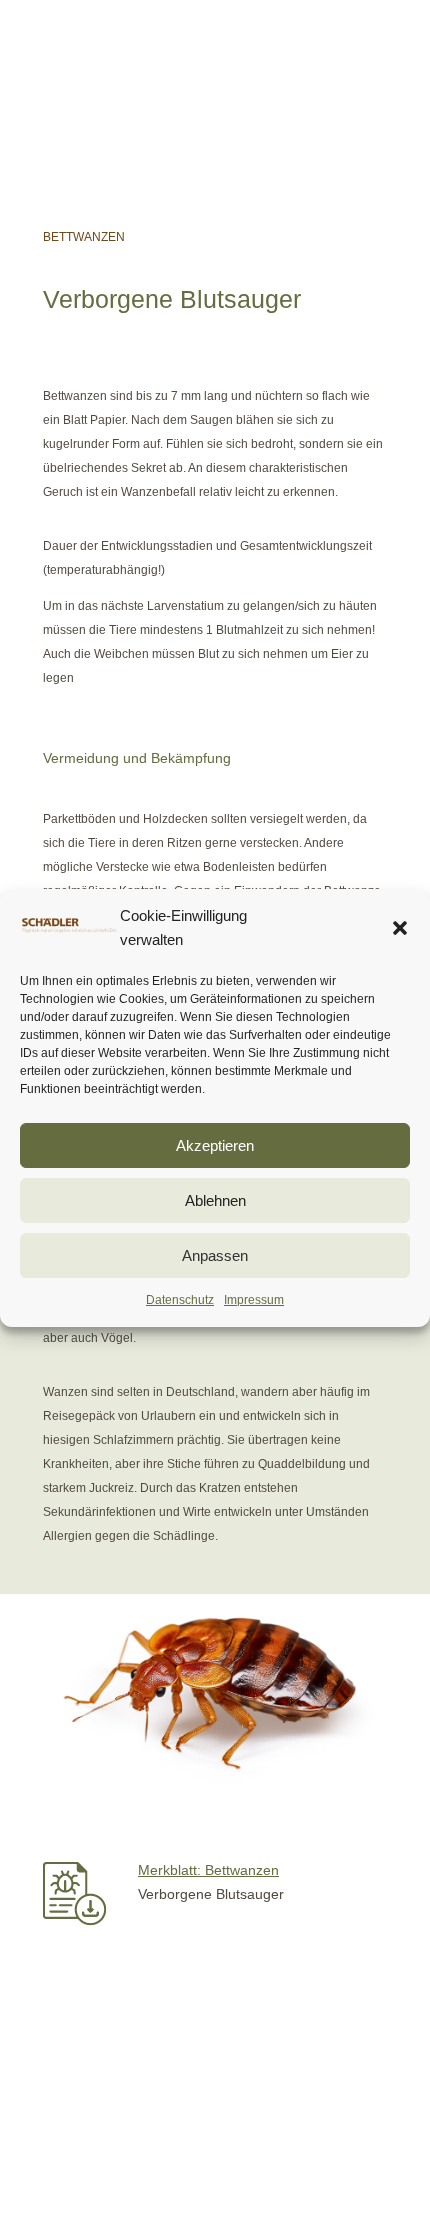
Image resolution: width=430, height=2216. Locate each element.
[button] (400, 928)
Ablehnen (215, 1200)
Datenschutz (180, 1300)
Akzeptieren (215, 1145)
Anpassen (215, 1255)
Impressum (254, 1300)
